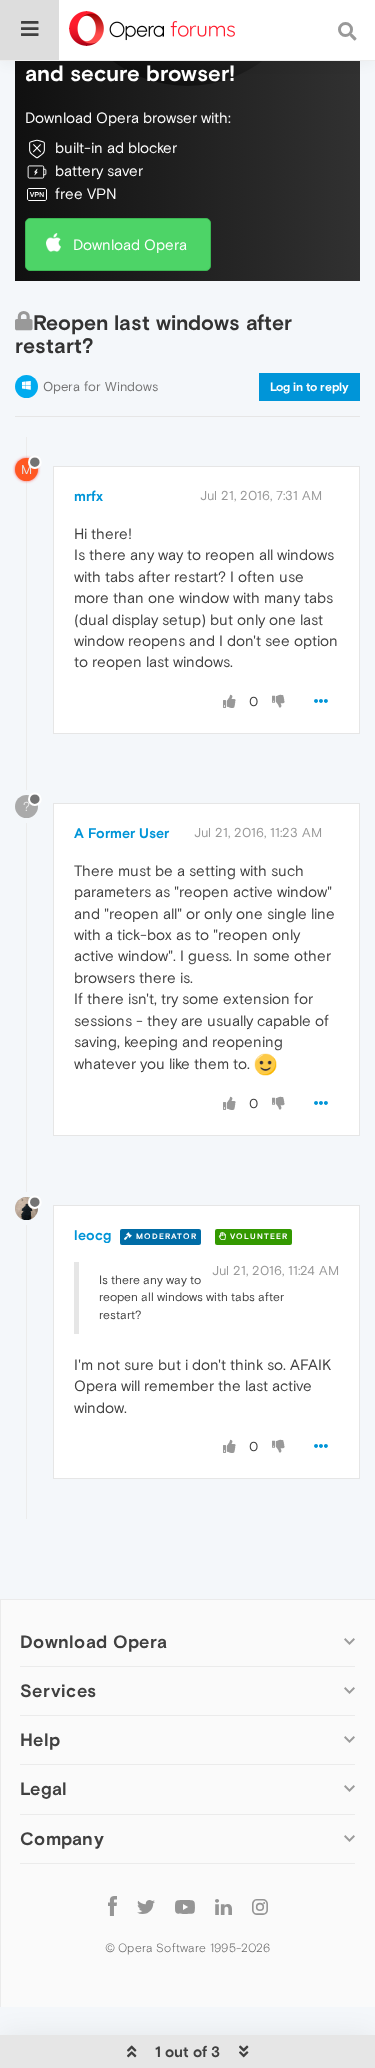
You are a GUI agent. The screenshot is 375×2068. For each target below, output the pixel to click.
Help (40, 1739)
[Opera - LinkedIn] (223, 1906)
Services (58, 1690)
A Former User (121, 833)
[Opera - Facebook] (112, 1906)
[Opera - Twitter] (146, 1906)
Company (62, 1838)
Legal (44, 1788)
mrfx (88, 496)
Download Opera (130, 244)
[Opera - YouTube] (185, 1906)
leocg (92, 1235)
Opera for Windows (100, 386)
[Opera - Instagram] (260, 1906)
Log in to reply (309, 387)
